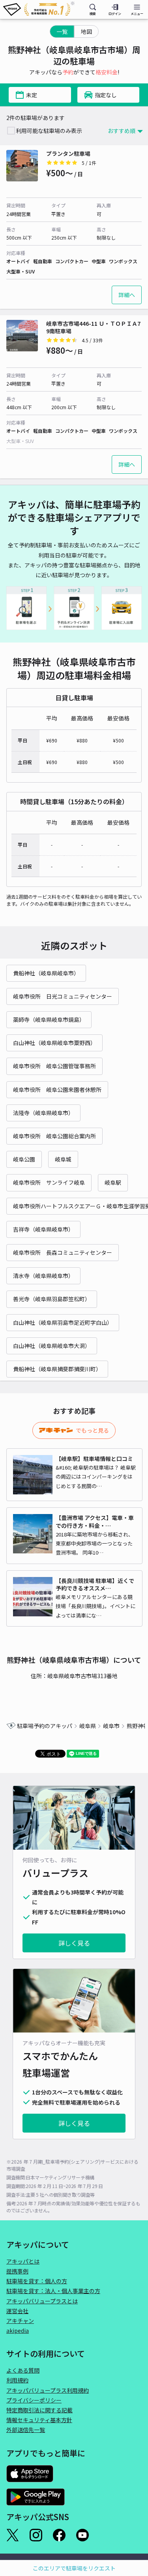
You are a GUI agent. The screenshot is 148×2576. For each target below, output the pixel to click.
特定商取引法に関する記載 (39, 2410)
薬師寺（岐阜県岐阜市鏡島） (49, 1019)
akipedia (18, 2330)
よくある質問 (23, 2370)
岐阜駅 (113, 1182)
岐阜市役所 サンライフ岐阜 (49, 1182)
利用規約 (17, 2380)
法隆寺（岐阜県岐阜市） (43, 1113)
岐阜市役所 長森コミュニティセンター (63, 1252)
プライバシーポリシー (34, 2400)
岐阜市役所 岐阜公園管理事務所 (54, 1066)
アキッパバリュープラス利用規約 (48, 2390)
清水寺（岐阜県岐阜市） (43, 1276)
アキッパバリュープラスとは (42, 2301)
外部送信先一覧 (26, 2430)
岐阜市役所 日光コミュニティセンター (63, 996)
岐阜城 (63, 1159)
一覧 (62, 31)
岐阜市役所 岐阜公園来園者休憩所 (57, 1089)
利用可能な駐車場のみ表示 (49, 131)
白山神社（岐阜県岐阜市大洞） (52, 1346)
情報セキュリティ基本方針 (39, 2420)
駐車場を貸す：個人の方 (37, 2281)
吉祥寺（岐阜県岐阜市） (43, 1229)
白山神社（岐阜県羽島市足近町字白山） (63, 1322)
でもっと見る (92, 1430)
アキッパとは (23, 2261)
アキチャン (20, 2321)
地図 (86, 31)
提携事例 (17, 2271)
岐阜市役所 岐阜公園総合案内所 (54, 1136)
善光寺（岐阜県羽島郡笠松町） (52, 1299)
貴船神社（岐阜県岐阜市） (46, 973)
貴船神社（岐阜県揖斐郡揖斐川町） (57, 1369)
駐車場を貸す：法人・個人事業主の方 (53, 2291)
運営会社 (17, 2311)
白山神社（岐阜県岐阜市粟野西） (54, 1043)
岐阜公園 (24, 1159)
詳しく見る (74, 1943)
